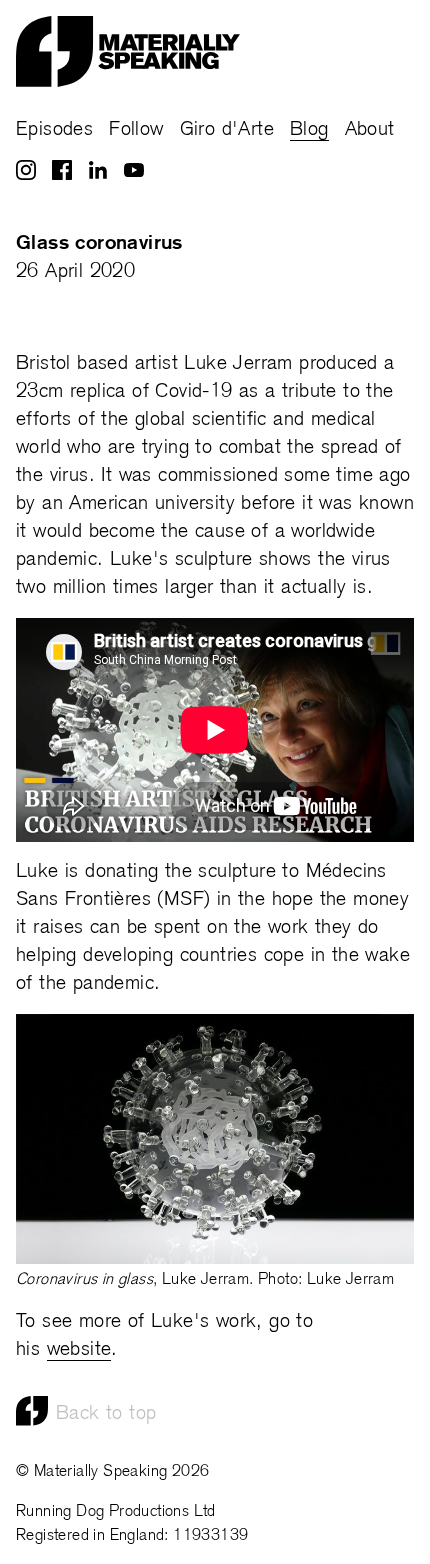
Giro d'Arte (227, 130)
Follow (136, 130)
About (370, 130)
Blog (309, 130)
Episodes (54, 130)
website (79, 1350)
